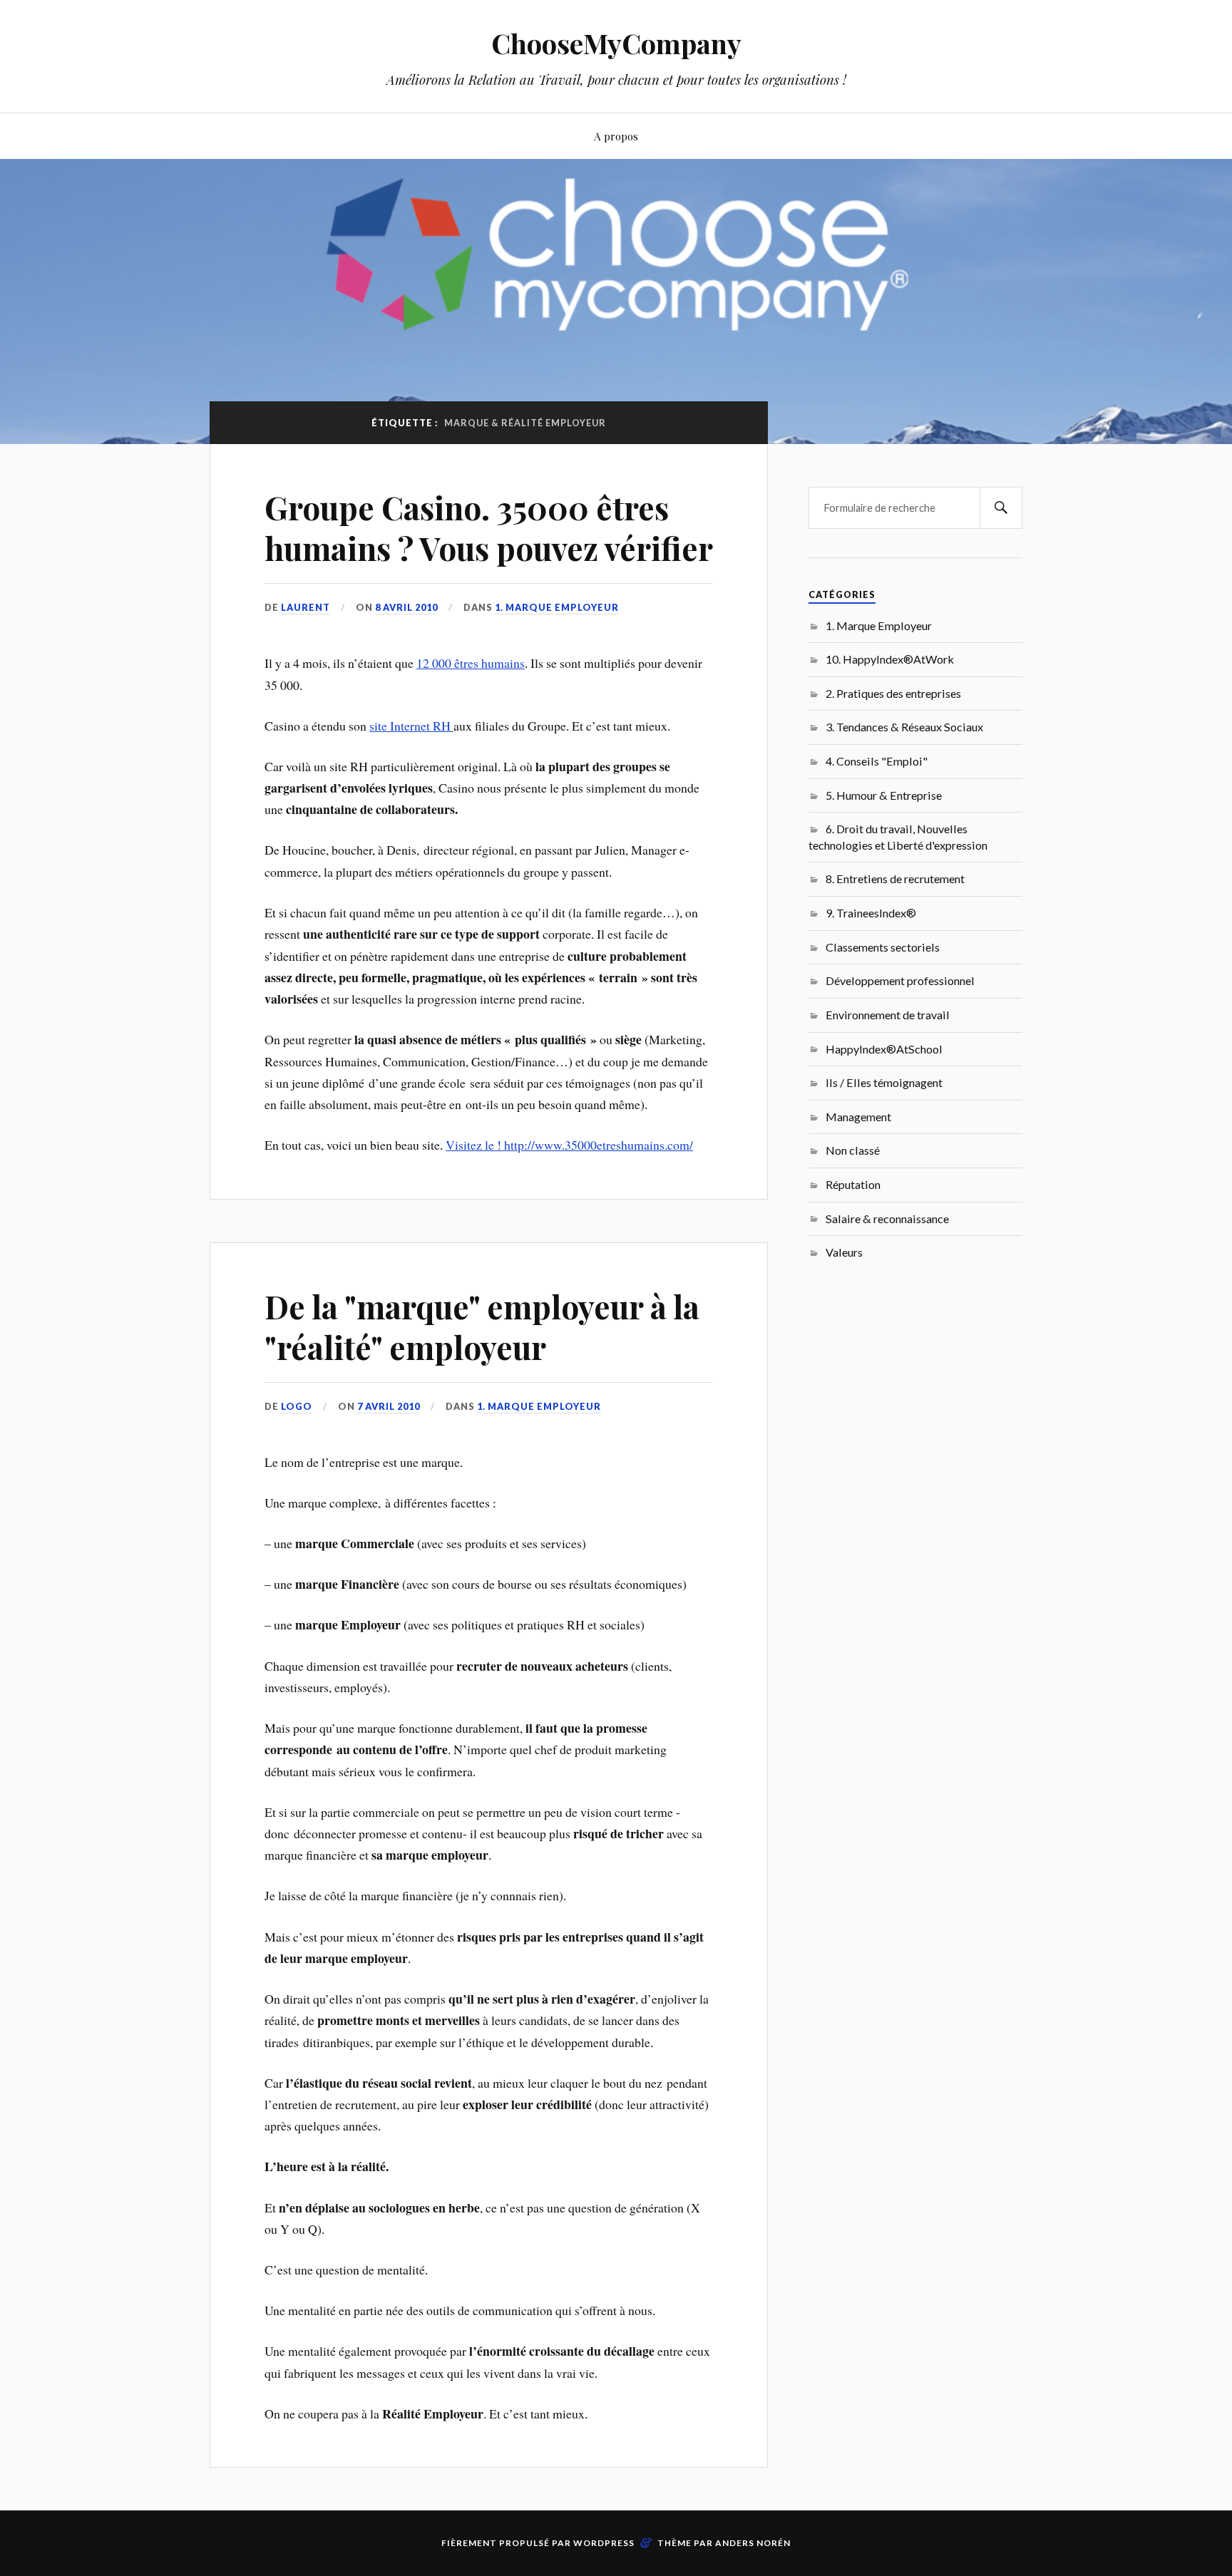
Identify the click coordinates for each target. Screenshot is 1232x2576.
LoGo (297, 1406)
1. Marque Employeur (557, 607)
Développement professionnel (900, 980)
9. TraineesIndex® (871, 913)
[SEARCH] (1001, 508)
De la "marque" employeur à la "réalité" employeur (482, 1326)
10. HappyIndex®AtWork (890, 659)
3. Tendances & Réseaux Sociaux (904, 727)
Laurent (306, 607)
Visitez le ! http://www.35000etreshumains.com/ (569, 1145)
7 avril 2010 (389, 1406)
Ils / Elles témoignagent (884, 1082)
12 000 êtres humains (471, 663)
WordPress (604, 2543)
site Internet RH (411, 726)
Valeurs (844, 1252)
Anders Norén (753, 2543)
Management (858, 1117)
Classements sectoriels (883, 947)
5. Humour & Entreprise (884, 795)
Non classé (853, 1150)
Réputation (853, 1184)
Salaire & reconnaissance (887, 1219)
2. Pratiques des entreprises (893, 693)
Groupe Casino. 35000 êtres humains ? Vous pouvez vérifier (489, 527)
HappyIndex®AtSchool (884, 1049)
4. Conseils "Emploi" (877, 761)
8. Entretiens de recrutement (895, 879)
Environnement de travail (888, 1015)
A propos (616, 136)
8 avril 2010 (406, 607)
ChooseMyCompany (616, 43)
